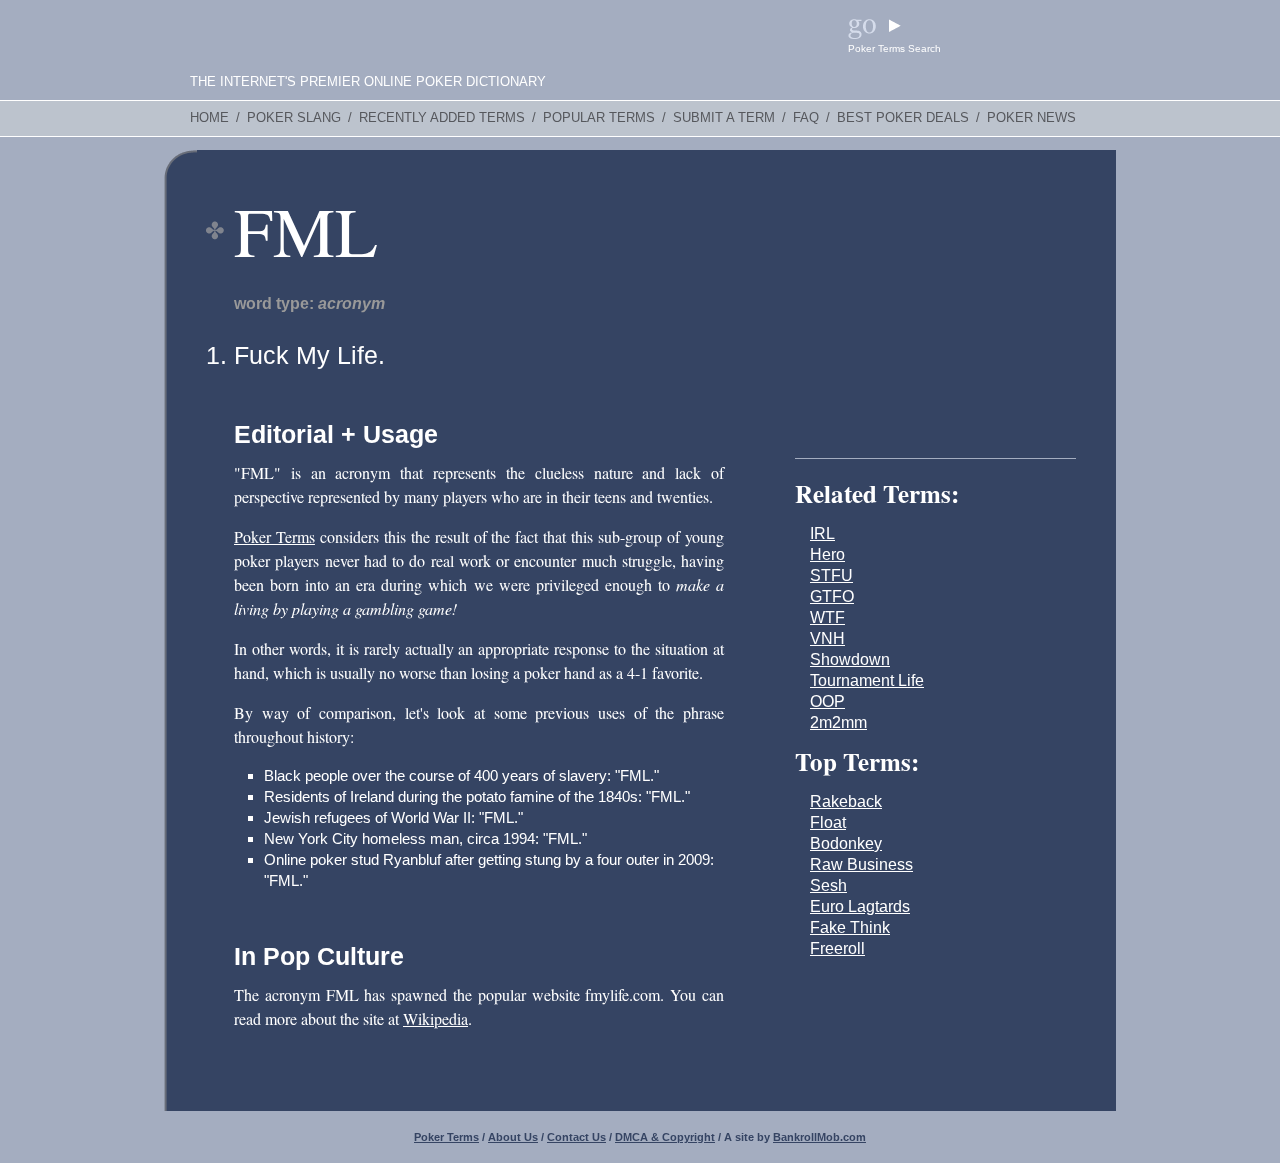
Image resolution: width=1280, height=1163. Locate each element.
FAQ (806, 118)
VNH (827, 638)
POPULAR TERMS (599, 118)
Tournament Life (867, 680)
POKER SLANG (294, 118)
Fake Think (850, 927)
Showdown (850, 659)
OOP (827, 701)
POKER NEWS (1031, 118)
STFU (831, 575)
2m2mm (838, 722)
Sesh (828, 885)
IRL (822, 533)
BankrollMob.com (819, 1137)
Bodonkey (846, 843)
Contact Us (576, 1137)
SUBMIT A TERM (724, 118)
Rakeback (846, 801)
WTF (827, 617)
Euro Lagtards (860, 906)
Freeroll (837, 948)
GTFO (832, 596)
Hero (827, 554)
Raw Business (861, 864)
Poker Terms (274, 536)
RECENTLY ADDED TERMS (442, 118)
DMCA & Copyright (665, 1137)
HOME (209, 118)
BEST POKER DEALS (903, 118)
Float (828, 822)
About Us (513, 1137)
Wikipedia (435, 1018)
